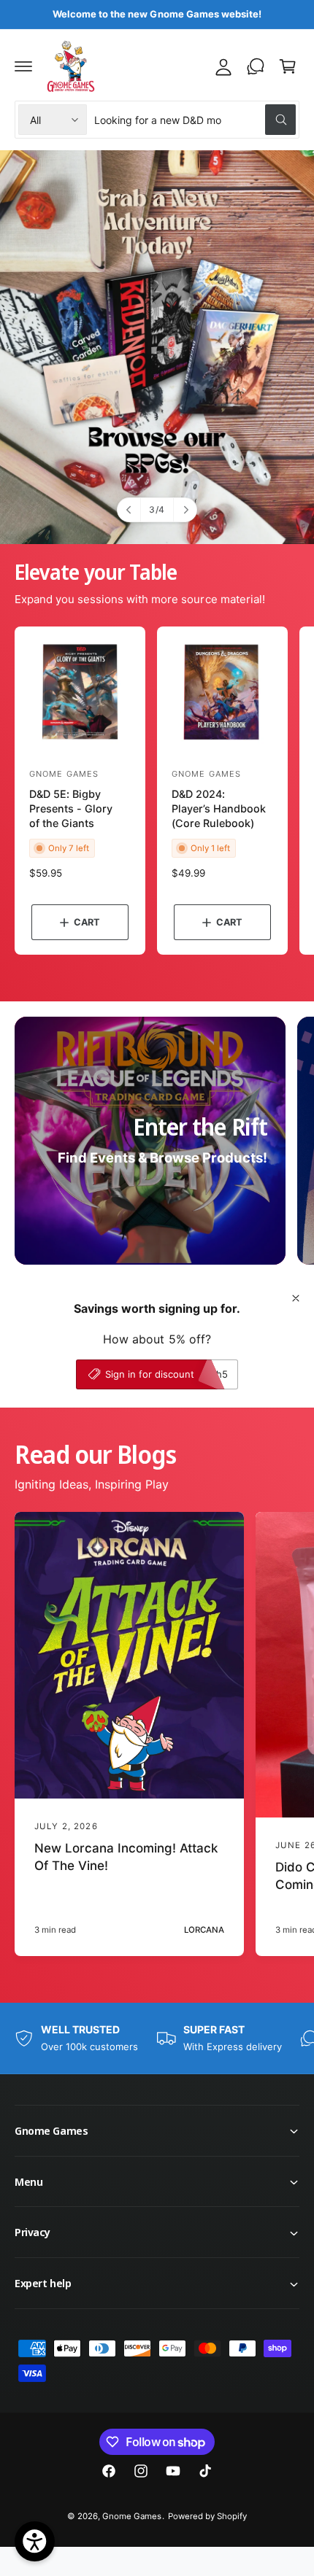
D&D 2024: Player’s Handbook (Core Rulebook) (219, 808)
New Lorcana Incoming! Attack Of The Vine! (126, 1857)
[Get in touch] (256, 66)
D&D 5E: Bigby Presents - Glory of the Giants (71, 808)
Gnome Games (132, 2516)
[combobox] (195, 120)
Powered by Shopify (207, 2516)
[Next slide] (185, 510)
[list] (157, 2038)
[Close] (296, 1298)
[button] (23, 66)
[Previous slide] (129, 510)
